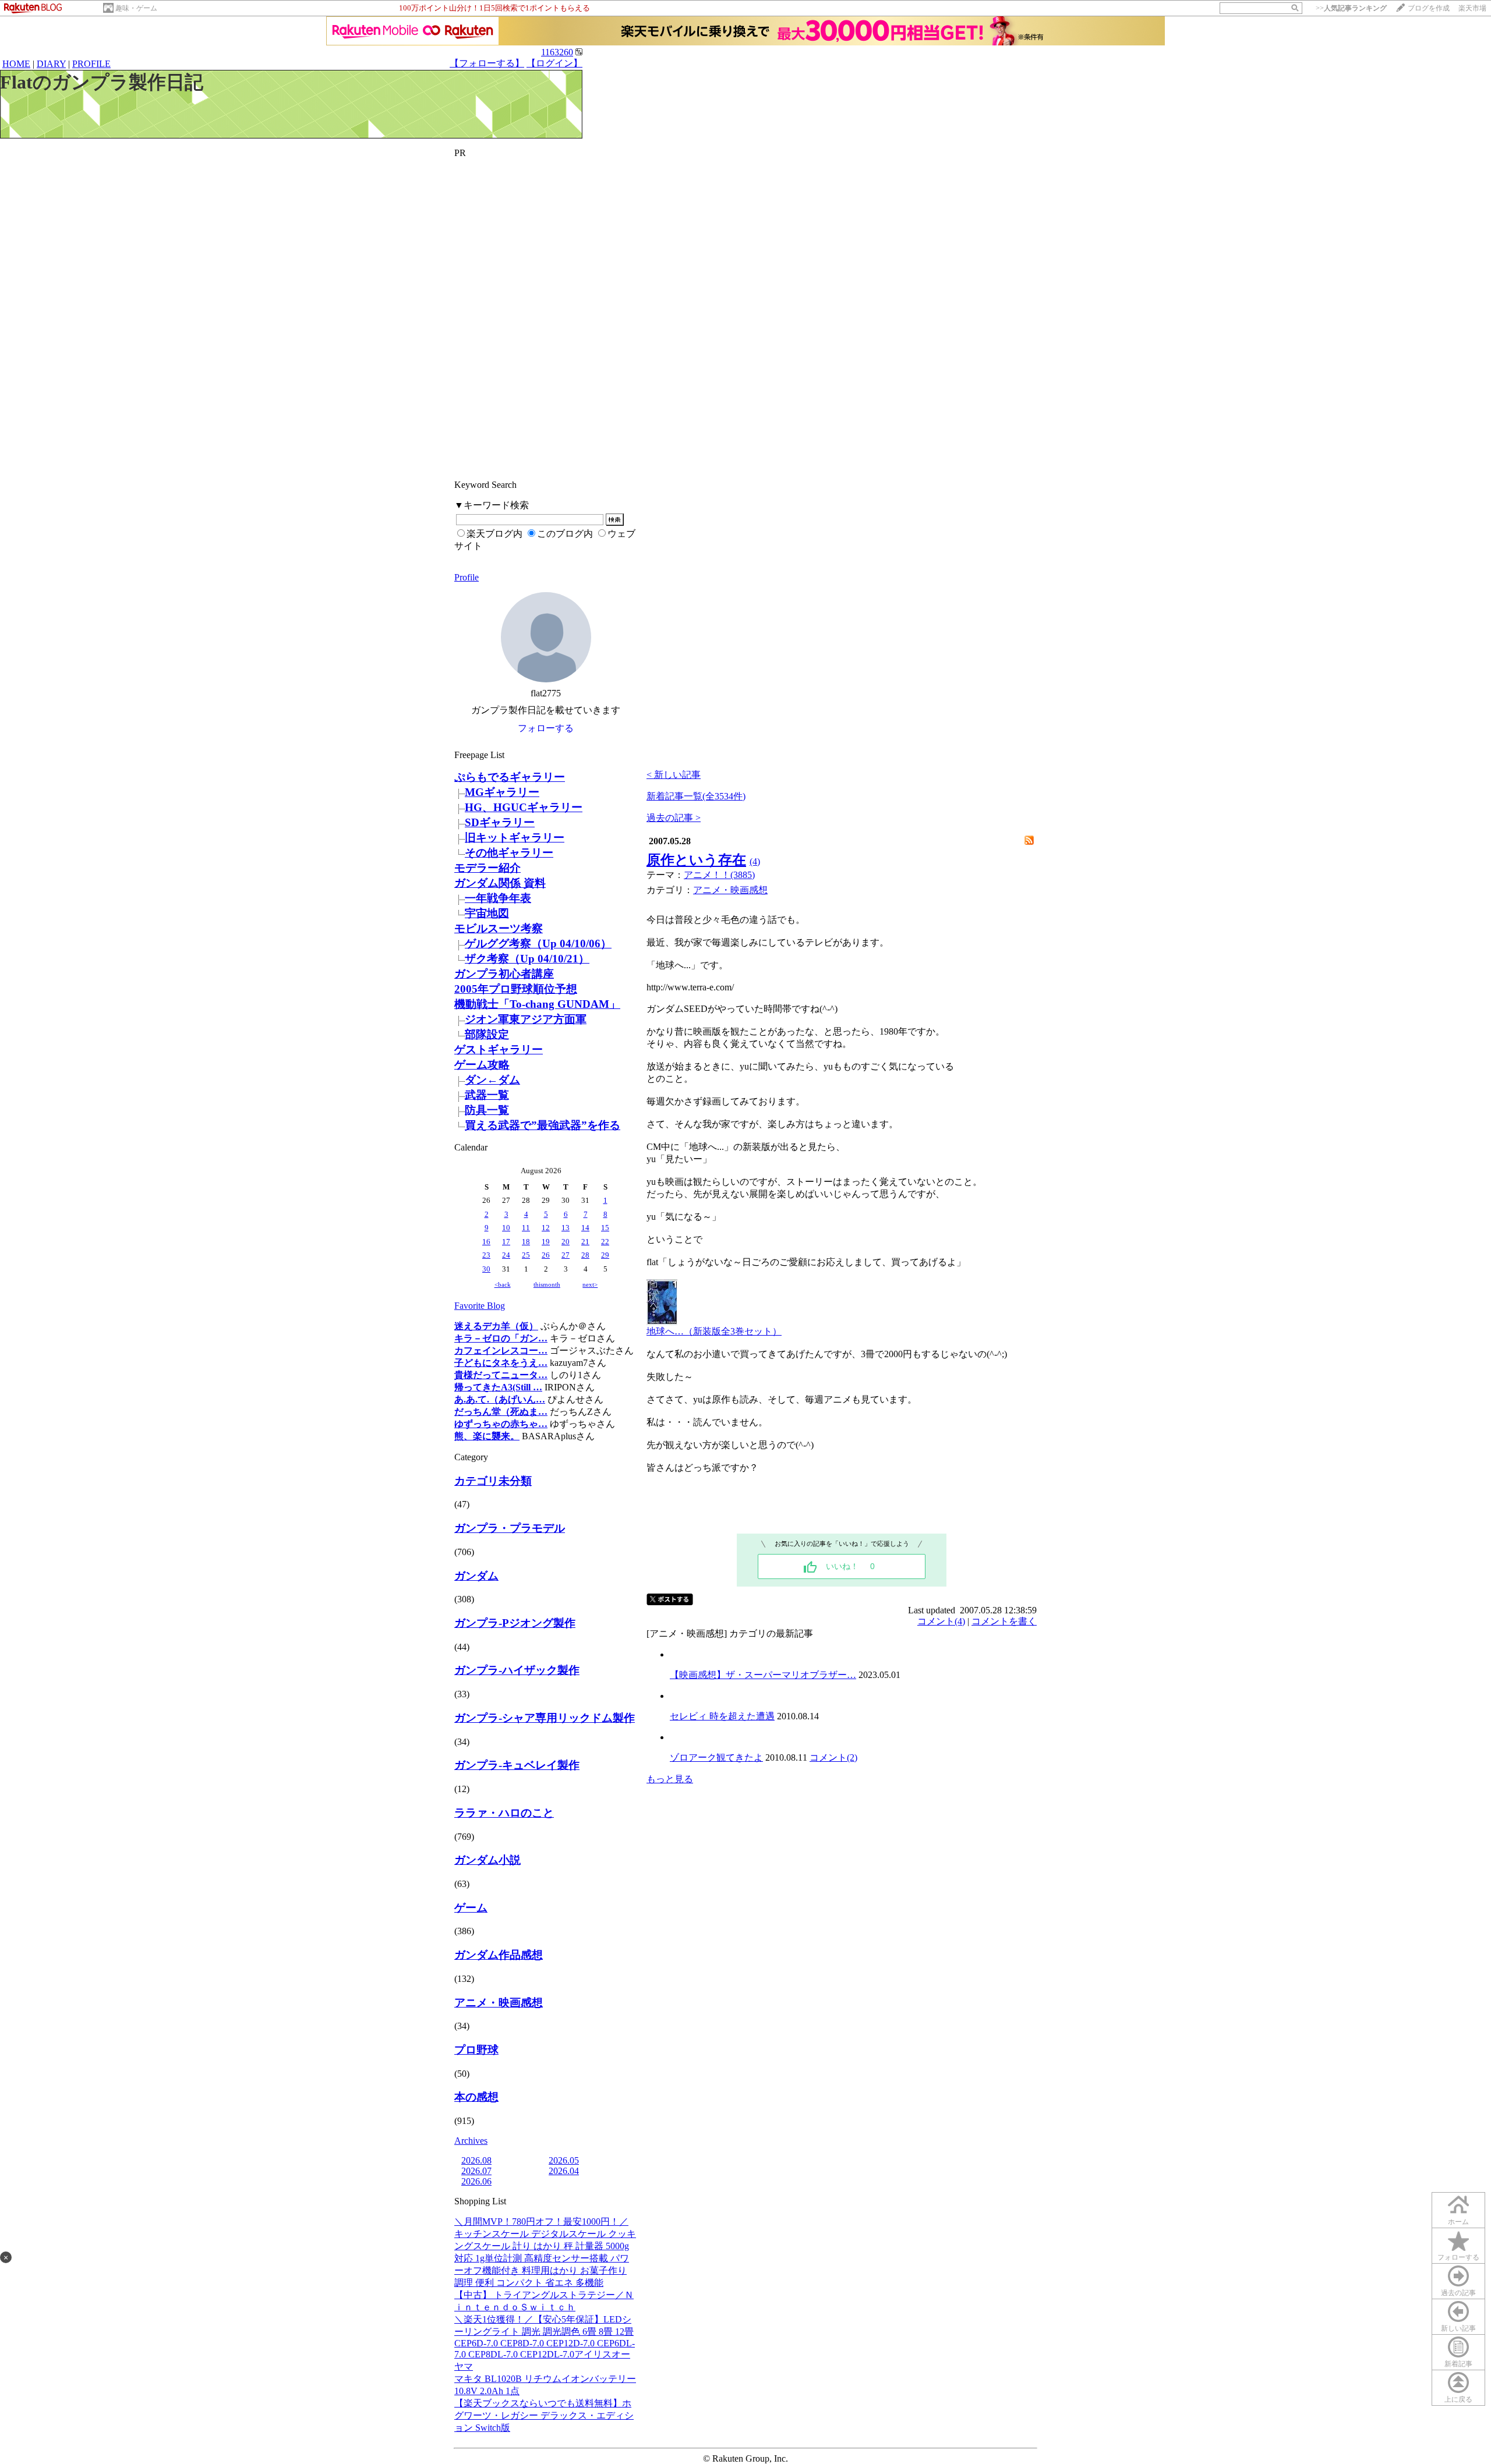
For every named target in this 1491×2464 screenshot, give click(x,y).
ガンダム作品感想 (499, 1955)
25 (526, 1255)
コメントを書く (1004, 1621)
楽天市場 (1472, 8)
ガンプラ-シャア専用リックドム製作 (545, 1718)
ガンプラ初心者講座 (504, 974)
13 (566, 1228)
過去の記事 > (674, 818)
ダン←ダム (492, 1080)
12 (546, 1228)
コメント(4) (941, 1621)
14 (585, 1228)
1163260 (557, 52)
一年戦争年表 (498, 898)
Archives (471, 2141)
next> (590, 1284)
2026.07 (476, 2171)
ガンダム (476, 1576)
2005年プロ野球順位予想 (516, 989)
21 (585, 1242)
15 (605, 1228)
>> (1351, 8)
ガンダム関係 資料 (500, 883)
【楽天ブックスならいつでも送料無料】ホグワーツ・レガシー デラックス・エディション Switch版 (544, 2415)
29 (605, 1255)
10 (506, 1228)
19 (546, 1242)
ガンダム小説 (487, 1860)
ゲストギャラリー (499, 1049)
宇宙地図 (487, 913)
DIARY (51, 64)
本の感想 (476, 2097)
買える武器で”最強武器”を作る (543, 1125)
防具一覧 (487, 1110)
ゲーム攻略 (482, 1065)
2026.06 (476, 2181)
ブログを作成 (1429, 8)
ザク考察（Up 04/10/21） (527, 959)
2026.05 (564, 2160)
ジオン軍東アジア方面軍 (526, 1019)
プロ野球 (476, 2050)
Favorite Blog (480, 1306)
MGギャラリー (502, 792)
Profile (467, 577)
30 (486, 1269)
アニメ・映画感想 (499, 2003)
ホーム (1458, 2222)
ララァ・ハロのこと (504, 1813)
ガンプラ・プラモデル (510, 1528)
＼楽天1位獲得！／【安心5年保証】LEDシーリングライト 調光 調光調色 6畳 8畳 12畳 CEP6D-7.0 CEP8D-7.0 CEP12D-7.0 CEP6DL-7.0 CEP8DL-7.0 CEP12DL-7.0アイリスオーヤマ (545, 2343)
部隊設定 (487, 1034)
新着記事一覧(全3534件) (696, 796)
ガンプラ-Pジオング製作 (515, 1623)
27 (566, 1255)
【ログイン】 (554, 63)
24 (506, 1255)
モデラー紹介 (487, 868)
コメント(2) (833, 1757)
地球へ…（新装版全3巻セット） (714, 1331)
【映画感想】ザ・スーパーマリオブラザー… (763, 1675)
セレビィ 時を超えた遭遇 (722, 1716)
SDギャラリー (500, 822)
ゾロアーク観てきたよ (716, 1757)
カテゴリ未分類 (493, 1481)
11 (526, 1228)
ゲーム (471, 1908)
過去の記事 (1458, 2293)
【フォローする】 (487, 63)
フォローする (1458, 2257)
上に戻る (1458, 2399)
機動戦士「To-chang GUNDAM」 (537, 1004)
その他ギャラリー (509, 853)
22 (605, 1242)
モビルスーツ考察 (499, 928)
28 (585, 1255)
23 (486, 1255)
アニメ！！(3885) (719, 875)
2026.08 (476, 2160)
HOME (16, 64)
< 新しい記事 (674, 775)
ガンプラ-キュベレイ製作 (517, 1765)
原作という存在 (696, 860)
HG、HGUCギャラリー (524, 807)
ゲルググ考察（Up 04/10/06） (538, 944)
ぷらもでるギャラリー (510, 777)
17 (506, 1242)
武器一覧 (487, 1095)
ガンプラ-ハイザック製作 (517, 1670)
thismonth (547, 1284)
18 (526, 1242)
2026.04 (564, 2171)
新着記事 (1458, 2364)
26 (546, 1255)
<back (503, 1284)
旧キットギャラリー (515, 838)
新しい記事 (1458, 2328)
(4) (755, 861)
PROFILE (91, 64)
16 (486, 1242)
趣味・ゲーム (136, 8)
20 (566, 1242)
